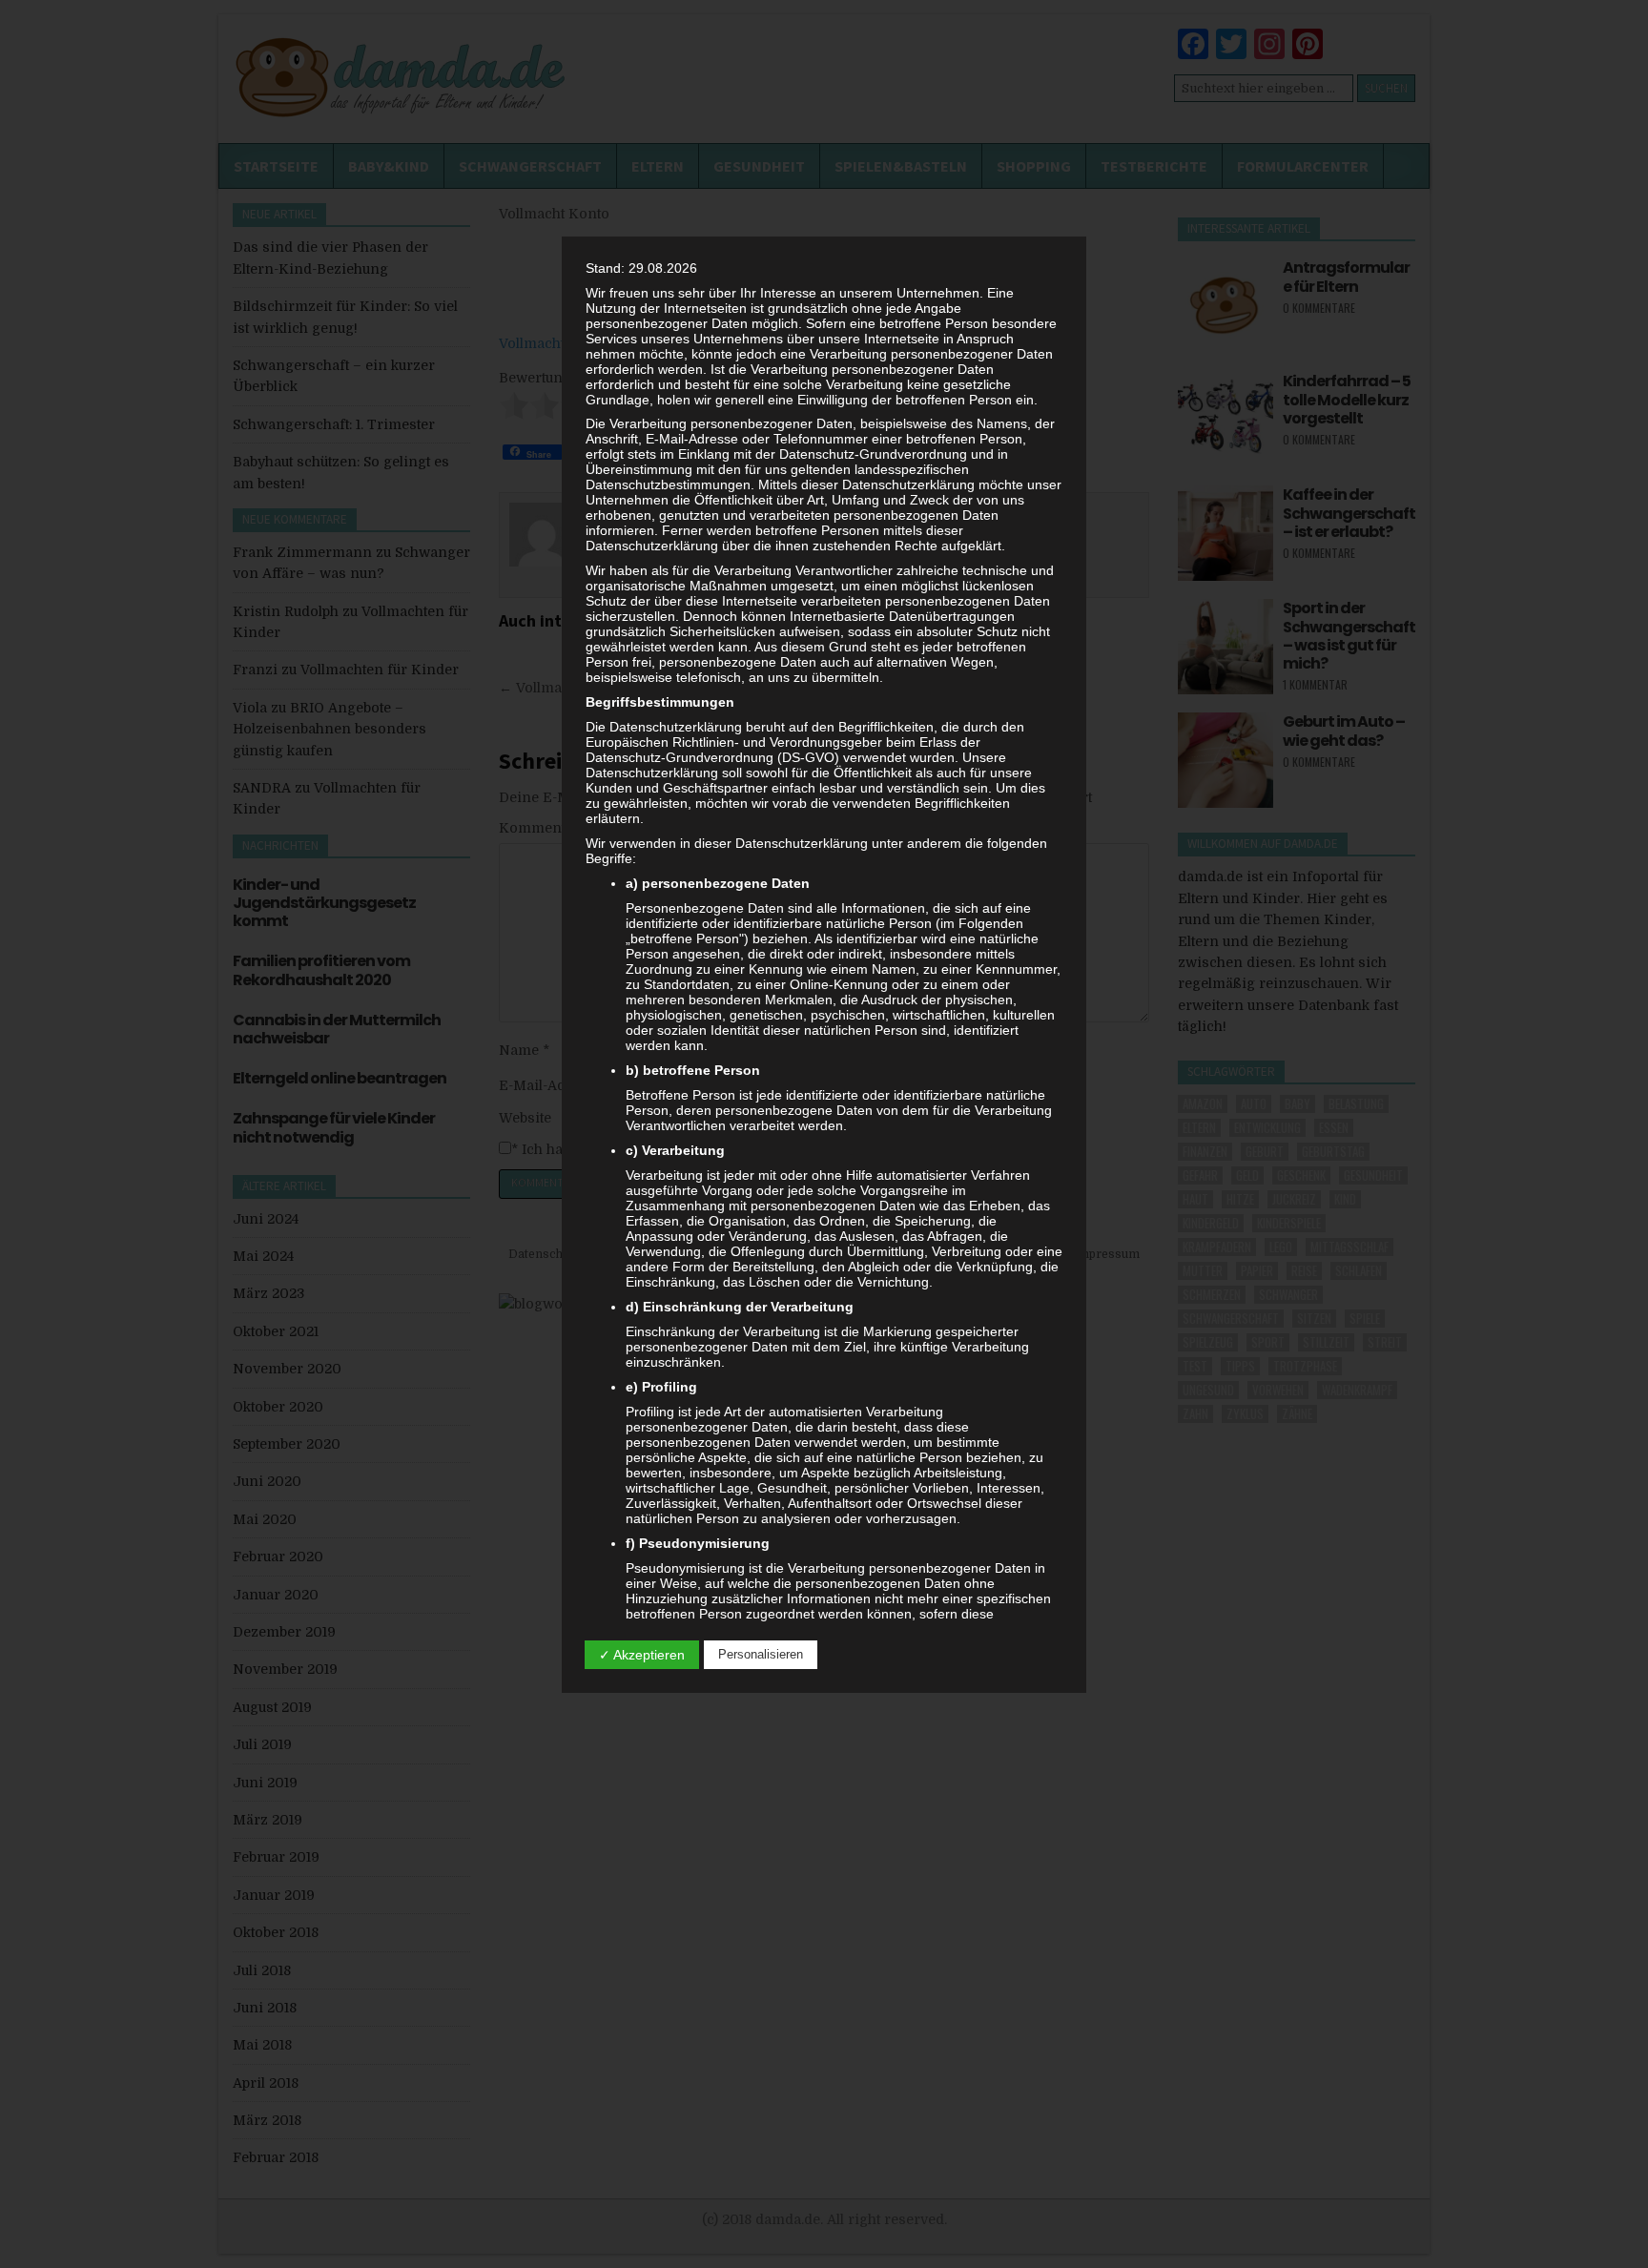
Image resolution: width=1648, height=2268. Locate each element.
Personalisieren (761, 1654)
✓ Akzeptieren (642, 1655)
